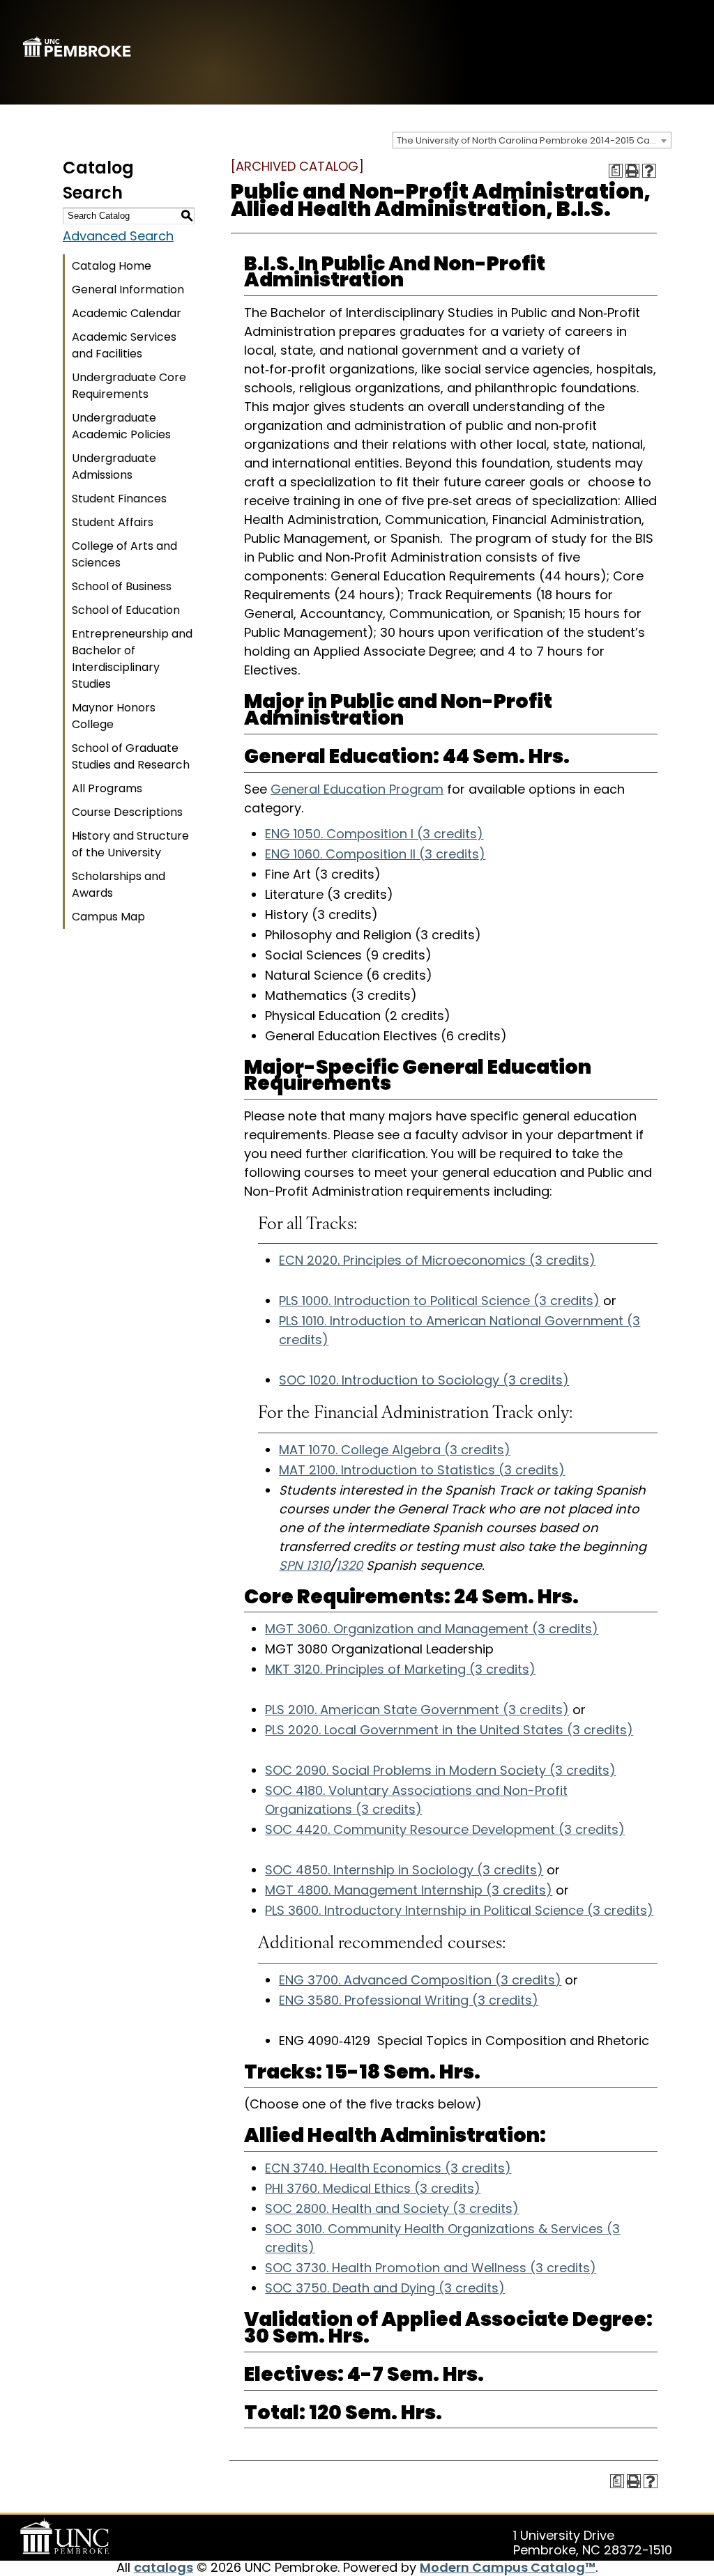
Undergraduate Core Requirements (129, 386)
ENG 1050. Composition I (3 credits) (374, 834)
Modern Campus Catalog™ (508, 2567)
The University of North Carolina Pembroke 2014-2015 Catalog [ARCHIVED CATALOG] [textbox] (534, 140)
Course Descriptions (127, 812)
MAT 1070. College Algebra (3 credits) (395, 1450)
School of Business (122, 586)
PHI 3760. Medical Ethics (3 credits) (373, 2188)
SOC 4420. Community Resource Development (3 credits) (445, 1829)
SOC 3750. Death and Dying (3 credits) (385, 2288)
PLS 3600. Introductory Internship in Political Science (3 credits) (459, 1910)
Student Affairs (113, 522)
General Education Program (357, 789)
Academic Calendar (127, 313)
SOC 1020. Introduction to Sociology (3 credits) (424, 1380)
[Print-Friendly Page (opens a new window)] (632, 171)
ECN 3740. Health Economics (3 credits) (388, 2168)
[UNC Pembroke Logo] (67, 2536)
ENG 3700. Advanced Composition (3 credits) (420, 1980)
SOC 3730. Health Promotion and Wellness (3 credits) (431, 2268)
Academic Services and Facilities (124, 345)
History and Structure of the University (130, 844)
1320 (349, 1565)
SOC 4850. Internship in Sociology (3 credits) (404, 1870)
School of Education (126, 610)
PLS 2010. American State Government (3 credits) (417, 1710)
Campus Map (108, 917)
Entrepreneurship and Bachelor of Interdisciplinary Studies (132, 659)
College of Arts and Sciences (124, 554)
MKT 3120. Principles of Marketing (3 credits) (400, 1669)
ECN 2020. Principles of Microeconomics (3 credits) (437, 1260)
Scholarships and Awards (119, 885)
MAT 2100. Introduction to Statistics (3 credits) (422, 1470)
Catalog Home (112, 266)
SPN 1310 (304, 1565)
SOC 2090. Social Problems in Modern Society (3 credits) (440, 1770)
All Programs (107, 788)
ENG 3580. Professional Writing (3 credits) (409, 2000)
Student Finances (119, 499)
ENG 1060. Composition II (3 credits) (375, 854)
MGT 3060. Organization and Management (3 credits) (432, 1629)
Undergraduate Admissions (114, 466)
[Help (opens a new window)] (649, 171)
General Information (128, 290)
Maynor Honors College (114, 716)
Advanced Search (118, 236)
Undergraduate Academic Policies (121, 426)
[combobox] (532, 140)
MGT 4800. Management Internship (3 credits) (409, 1890)
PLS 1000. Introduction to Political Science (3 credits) (439, 1301)
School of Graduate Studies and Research (131, 756)
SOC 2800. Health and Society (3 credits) (392, 2208)
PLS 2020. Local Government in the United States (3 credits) (449, 1730)
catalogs (164, 2567)
